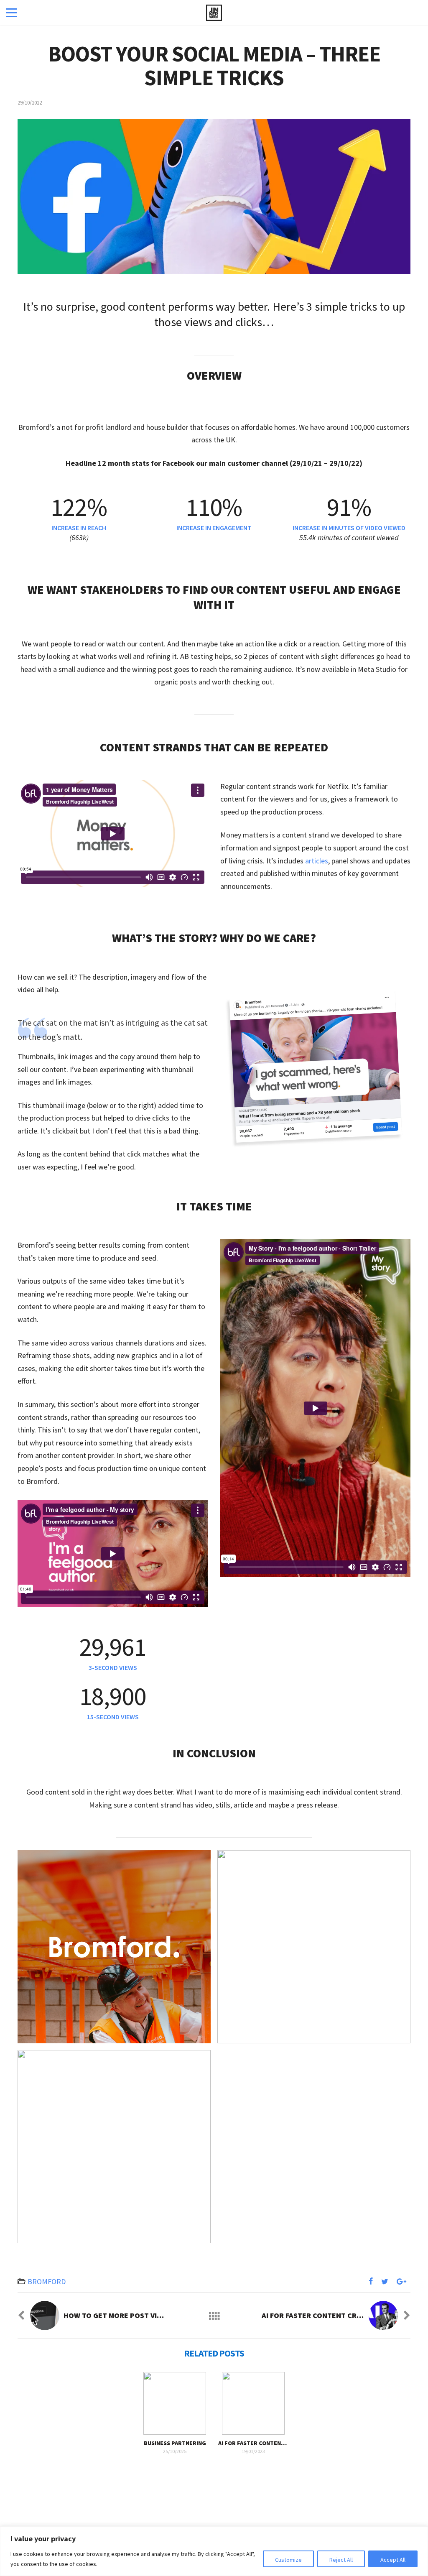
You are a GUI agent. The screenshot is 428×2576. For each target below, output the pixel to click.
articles (317, 861)
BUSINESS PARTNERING (175, 2443)
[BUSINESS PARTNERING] (175, 2403)
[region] (214, 2551)
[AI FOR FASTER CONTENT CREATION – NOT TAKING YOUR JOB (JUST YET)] (253, 2403)
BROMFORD (47, 2281)
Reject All (341, 2560)
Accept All (393, 2560)
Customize (288, 2560)
